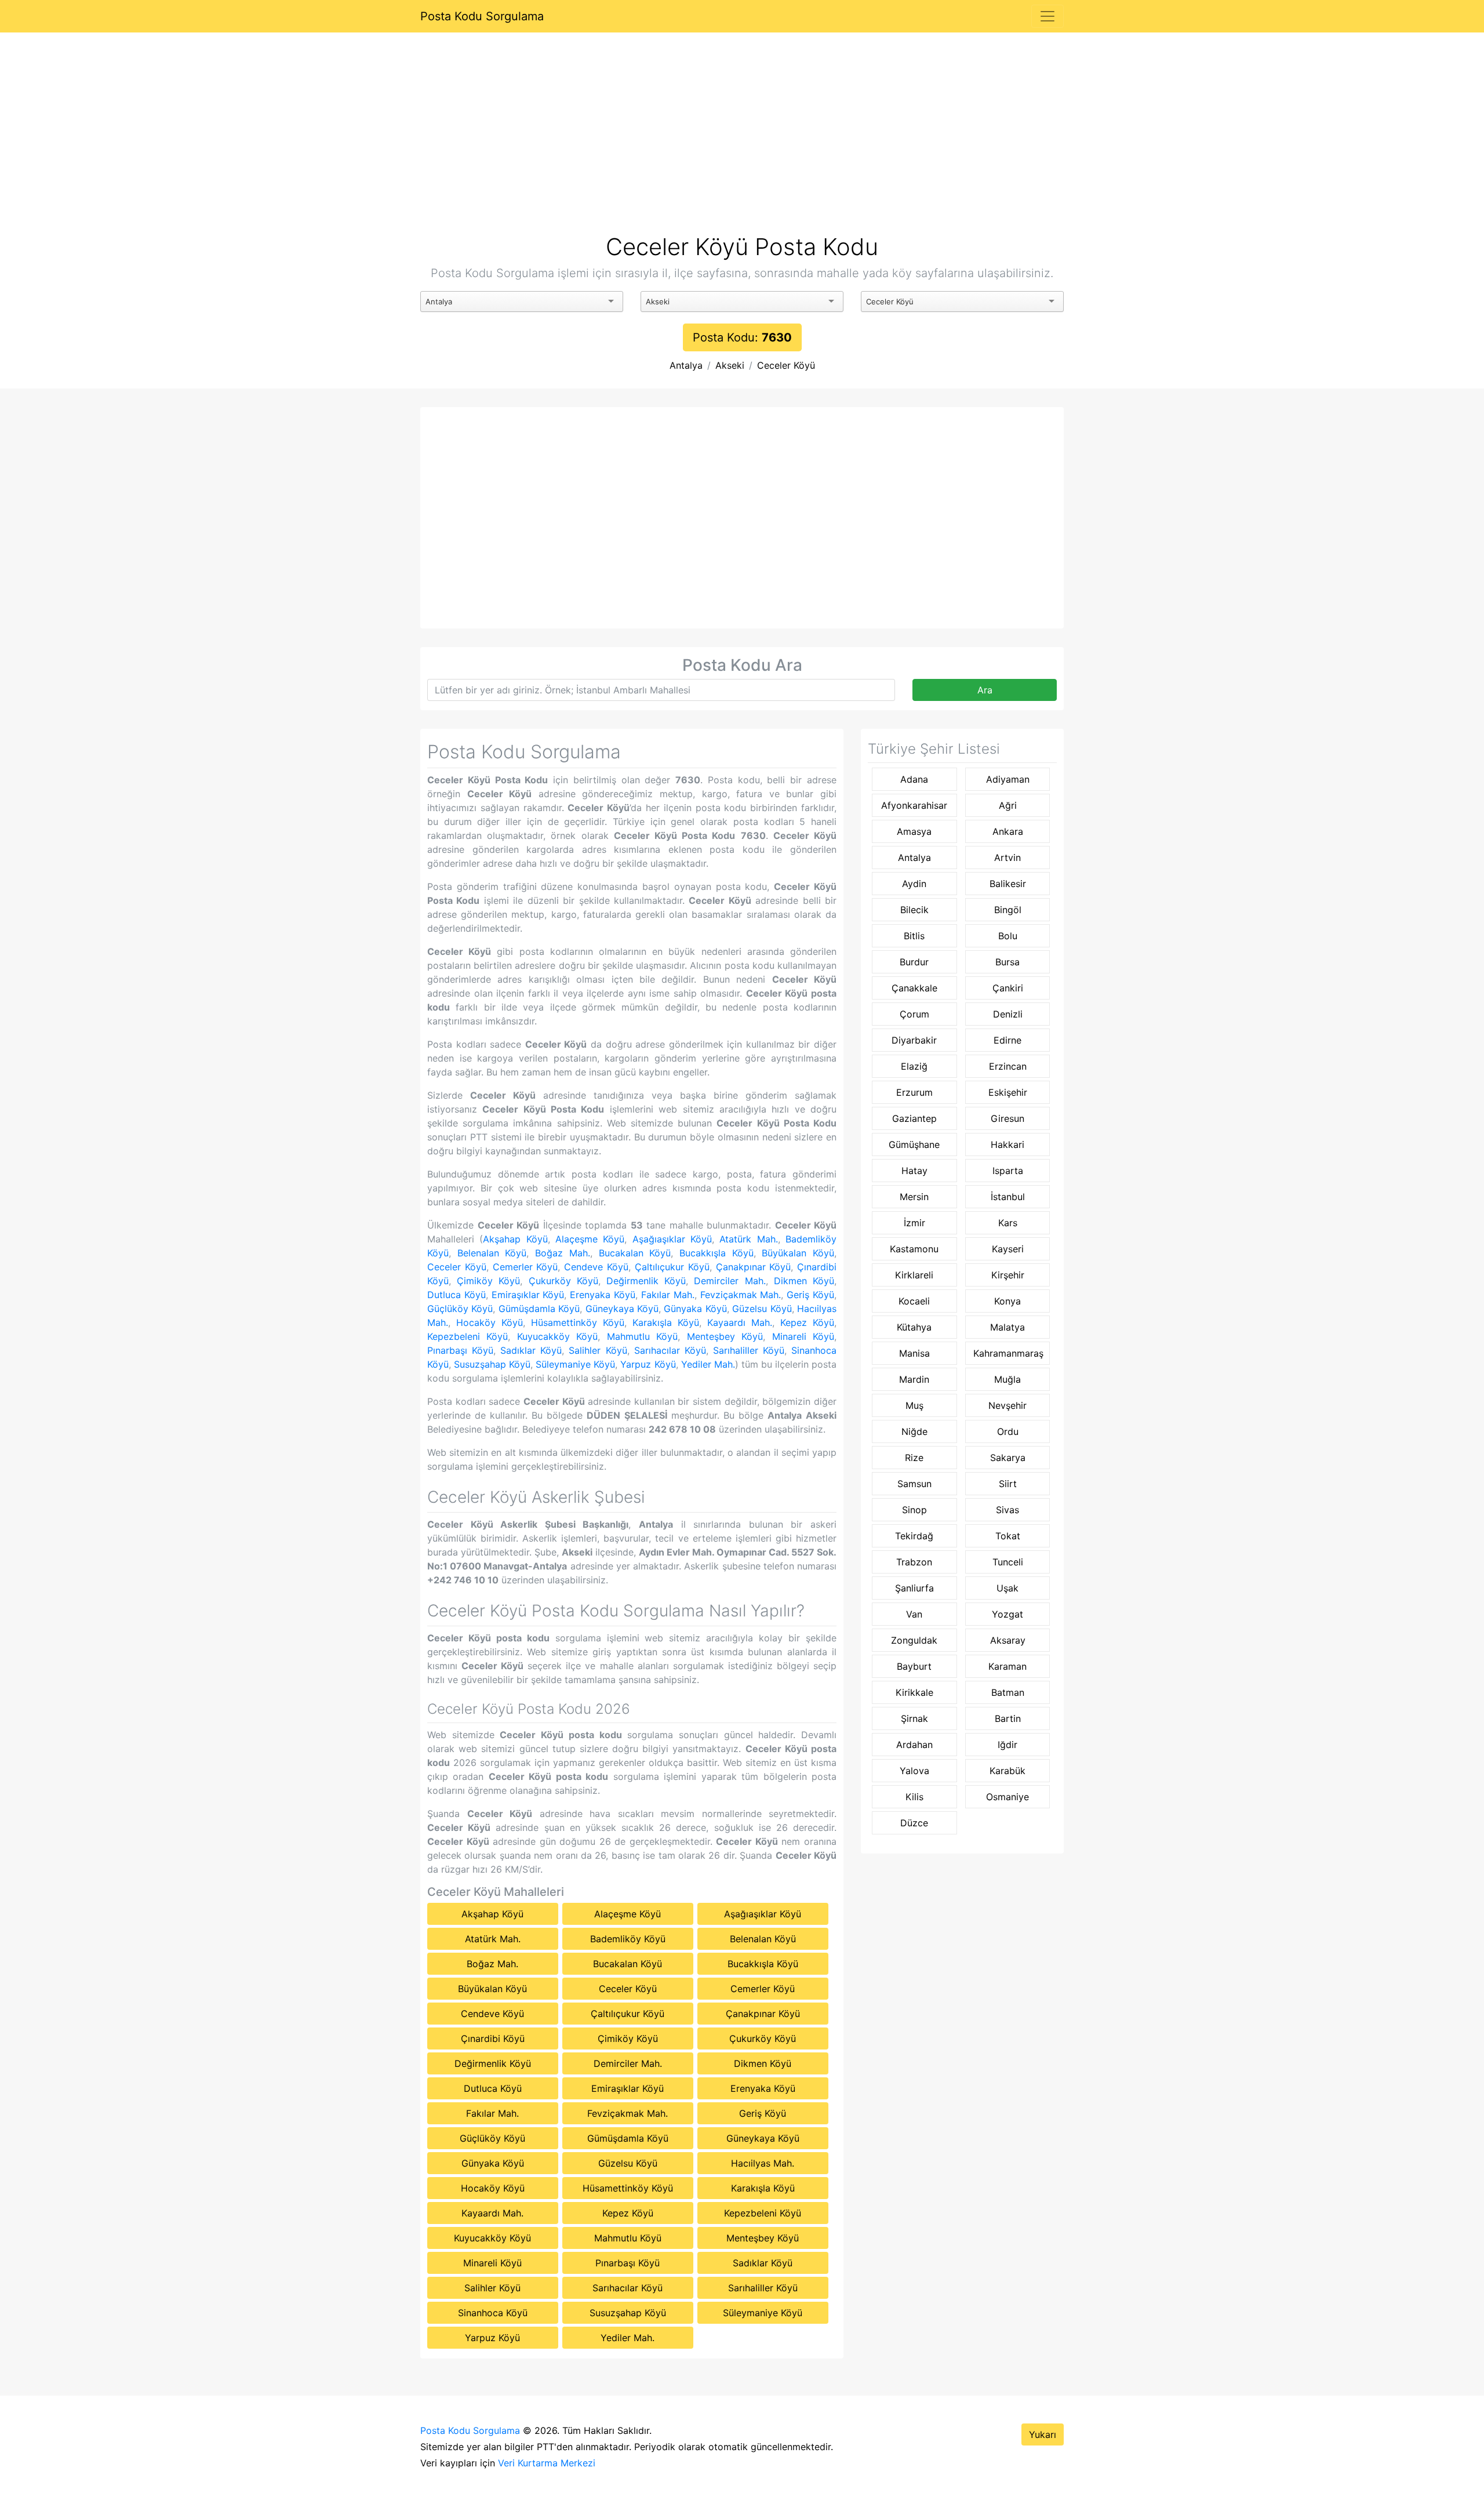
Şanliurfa (914, 1588)
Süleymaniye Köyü (575, 1364)
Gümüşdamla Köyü (539, 1309)
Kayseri (1008, 1249)
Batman (1008, 1692)
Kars (1008, 1223)
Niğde (914, 1431)
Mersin (914, 1197)
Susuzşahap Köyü (492, 1364)
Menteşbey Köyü (725, 1336)
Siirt (1008, 1484)
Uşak (1007, 1588)
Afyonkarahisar (914, 805)
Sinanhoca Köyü (493, 2313)
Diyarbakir (914, 1040)
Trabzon (914, 1562)
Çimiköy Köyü (488, 1281)
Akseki (730, 365)
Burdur (914, 962)
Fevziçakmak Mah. (741, 1295)
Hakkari (1007, 1144)
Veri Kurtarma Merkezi (547, 2463)
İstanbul (1008, 1197)
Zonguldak (914, 1640)
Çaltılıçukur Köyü (672, 1267)
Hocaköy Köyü (490, 1322)
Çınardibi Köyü (493, 2038)
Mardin (914, 1379)
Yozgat (1007, 1614)
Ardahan (914, 1745)
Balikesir (1008, 884)
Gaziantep (914, 1118)
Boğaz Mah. (563, 1253)
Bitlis (914, 936)
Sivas (1007, 1510)
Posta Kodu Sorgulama (482, 16)
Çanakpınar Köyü (754, 1267)
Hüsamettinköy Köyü (578, 1322)
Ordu (1008, 1431)
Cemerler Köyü (525, 1267)
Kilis (914, 1797)
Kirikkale (914, 1692)
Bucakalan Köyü (635, 1253)
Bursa (1007, 962)
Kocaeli (914, 1301)
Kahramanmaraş (1008, 1353)
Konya (1007, 1301)
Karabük (1007, 1771)
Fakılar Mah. (668, 1295)
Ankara (1008, 831)
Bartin (1008, 1718)
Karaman (1007, 1666)
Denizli (1008, 1014)
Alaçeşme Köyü (590, 1239)
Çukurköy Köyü (563, 1281)
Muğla (1007, 1379)
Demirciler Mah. (730, 1281)
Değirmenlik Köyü (646, 1281)
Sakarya (1008, 1458)
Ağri (1008, 805)
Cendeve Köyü (596, 1267)
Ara (985, 690)
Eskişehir (1008, 1092)
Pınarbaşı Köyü (460, 1350)
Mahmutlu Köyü (642, 1336)
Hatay (914, 1171)
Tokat (1008, 1536)
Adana (914, 779)
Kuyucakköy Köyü (557, 1336)
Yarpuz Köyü (648, 1364)
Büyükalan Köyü (798, 1253)
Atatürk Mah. (748, 1239)
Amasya (914, 831)
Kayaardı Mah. (740, 1322)
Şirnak (914, 1718)
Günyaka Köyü (695, 1309)
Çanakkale (914, 988)
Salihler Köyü (598, 1350)
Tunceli (1008, 1562)
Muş (914, 1405)
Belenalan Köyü (492, 1253)
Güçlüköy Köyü (460, 1309)
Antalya (686, 365)
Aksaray (1008, 1640)
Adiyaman (1008, 779)
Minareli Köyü (803, 1336)
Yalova (914, 1771)
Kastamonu (914, 1249)
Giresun (1007, 1118)
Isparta (1008, 1171)
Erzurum (914, 1092)
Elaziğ (914, 1066)
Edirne (1007, 1040)
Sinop (914, 1510)
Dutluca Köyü (457, 1295)
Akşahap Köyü (515, 1239)
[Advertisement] (742, 147)
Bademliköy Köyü (628, 1939)
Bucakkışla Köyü (716, 1253)
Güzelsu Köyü (762, 1309)
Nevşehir (1007, 1405)
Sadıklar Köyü (531, 1350)
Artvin (1007, 857)
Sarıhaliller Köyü (749, 1350)
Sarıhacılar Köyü (670, 1350)
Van (914, 1614)
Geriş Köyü (810, 1295)
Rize (914, 1458)
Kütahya (914, 1327)
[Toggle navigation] (1047, 16)
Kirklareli (914, 1275)
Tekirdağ (914, 1536)
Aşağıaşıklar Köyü (672, 1239)
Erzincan (1008, 1066)
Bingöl (1008, 910)
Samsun (914, 1484)
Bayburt (914, 1666)
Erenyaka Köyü (603, 1295)
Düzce (914, 1823)
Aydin (914, 884)
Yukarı (1043, 2434)
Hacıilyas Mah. (763, 2163)
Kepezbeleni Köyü (468, 1336)
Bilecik (914, 910)
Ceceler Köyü (786, 365)
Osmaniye (1007, 1797)
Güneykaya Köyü (622, 1309)
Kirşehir (1008, 1275)
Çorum (914, 1014)
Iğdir (1007, 1745)
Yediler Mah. (708, 1364)
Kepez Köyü (807, 1322)
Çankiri (1008, 988)
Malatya (1007, 1327)
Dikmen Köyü (804, 1281)
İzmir (914, 1223)
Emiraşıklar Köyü (528, 1295)
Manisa (914, 1353)
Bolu (1008, 936)
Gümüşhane (914, 1144)
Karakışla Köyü (666, 1322)
